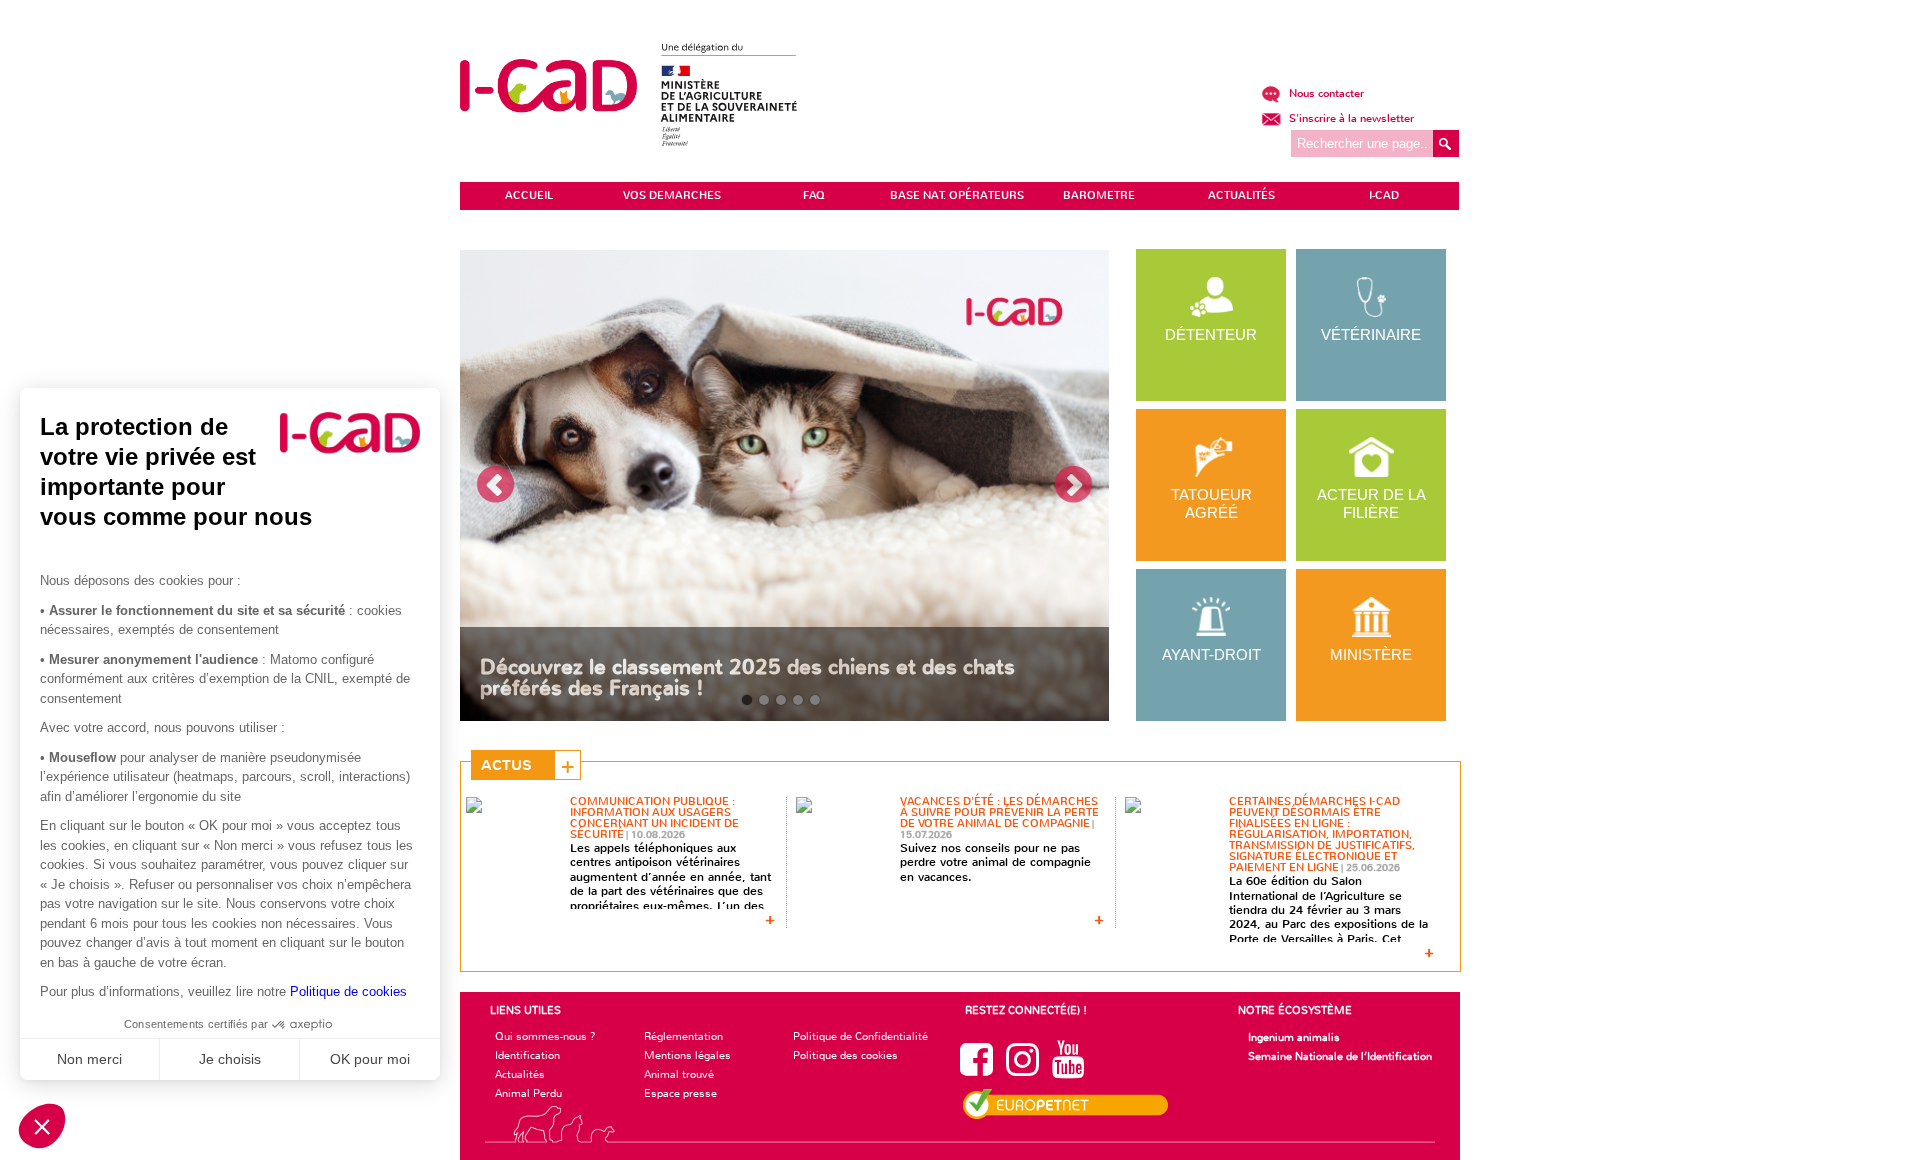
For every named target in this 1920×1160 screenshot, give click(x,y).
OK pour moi (370, 1059)
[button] (42, 1126)
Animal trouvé (679, 1074)
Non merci (89, 1059)
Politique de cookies (348, 991)
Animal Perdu (528, 1093)
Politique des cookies (845, 1055)
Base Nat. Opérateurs (957, 195)
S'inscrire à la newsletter (1350, 118)
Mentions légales (687, 1055)
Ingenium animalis (1294, 1037)
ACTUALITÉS (1241, 195)
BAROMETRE (1099, 195)
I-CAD (1384, 195)
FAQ (814, 195)
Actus (506, 765)
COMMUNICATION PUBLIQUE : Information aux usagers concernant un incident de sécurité (654, 818)
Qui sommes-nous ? (545, 1036)
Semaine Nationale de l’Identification (1340, 1056)
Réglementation (683, 1036)
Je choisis (230, 1059)
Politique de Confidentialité (860, 1036)
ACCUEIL (529, 195)
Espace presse (680, 1093)
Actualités (520, 1074)
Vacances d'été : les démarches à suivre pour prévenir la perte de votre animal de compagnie (999, 812)
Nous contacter (1325, 93)
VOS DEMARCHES (672, 195)
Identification (527, 1055)
